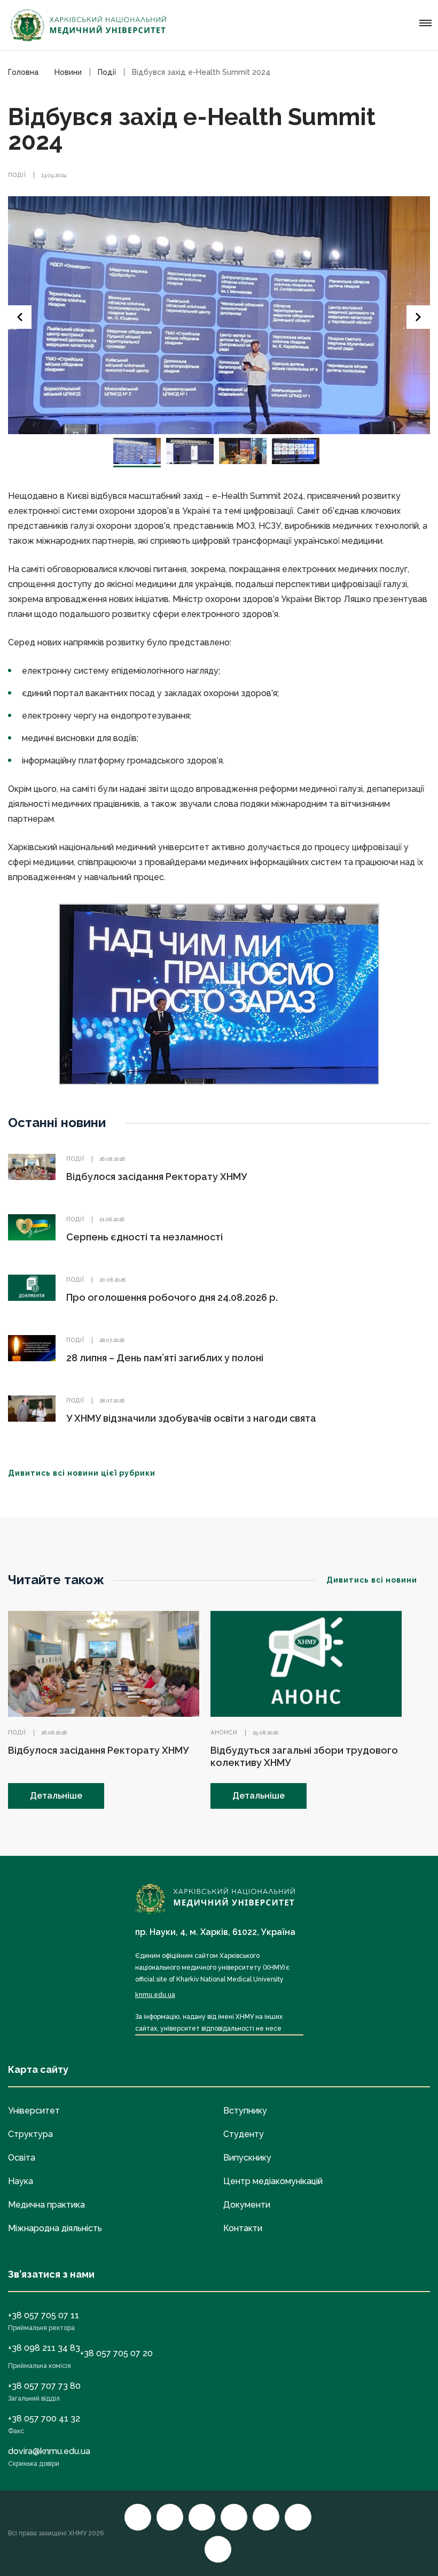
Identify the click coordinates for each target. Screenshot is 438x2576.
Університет (34, 2111)
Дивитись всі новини (372, 1580)
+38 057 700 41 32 (44, 2419)
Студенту (244, 2134)
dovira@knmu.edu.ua (49, 2451)
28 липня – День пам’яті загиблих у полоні (165, 1358)
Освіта (22, 2158)
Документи (247, 2205)
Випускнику (247, 2158)
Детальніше (56, 1796)
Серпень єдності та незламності (144, 1237)
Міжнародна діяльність (55, 2228)
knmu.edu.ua (155, 1995)
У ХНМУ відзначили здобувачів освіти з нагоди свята (191, 1418)
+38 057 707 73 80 (44, 2386)
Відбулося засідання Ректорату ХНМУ (157, 1177)
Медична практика (46, 2205)
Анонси (224, 1733)
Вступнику (245, 2111)
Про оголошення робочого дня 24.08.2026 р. (172, 1297)
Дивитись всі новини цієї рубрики (82, 1473)
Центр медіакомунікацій (273, 2181)
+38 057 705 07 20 (116, 2353)
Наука (21, 2181)
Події (17, 175)
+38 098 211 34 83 (44, 2348)
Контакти (243, 2228)
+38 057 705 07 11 (44, 2315)
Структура (30, 2134)
